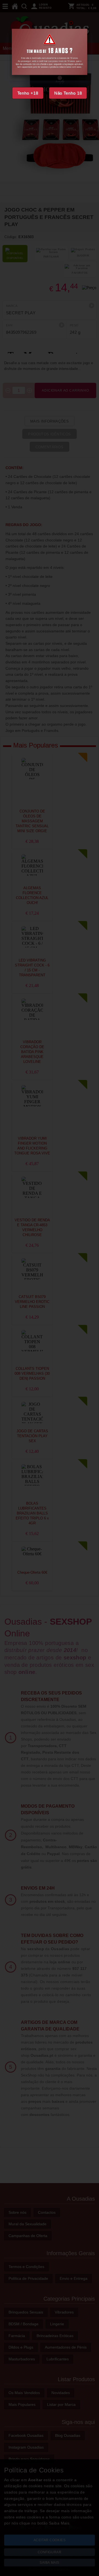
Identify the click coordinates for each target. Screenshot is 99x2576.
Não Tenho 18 (68, 93)
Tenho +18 (28, 93)
